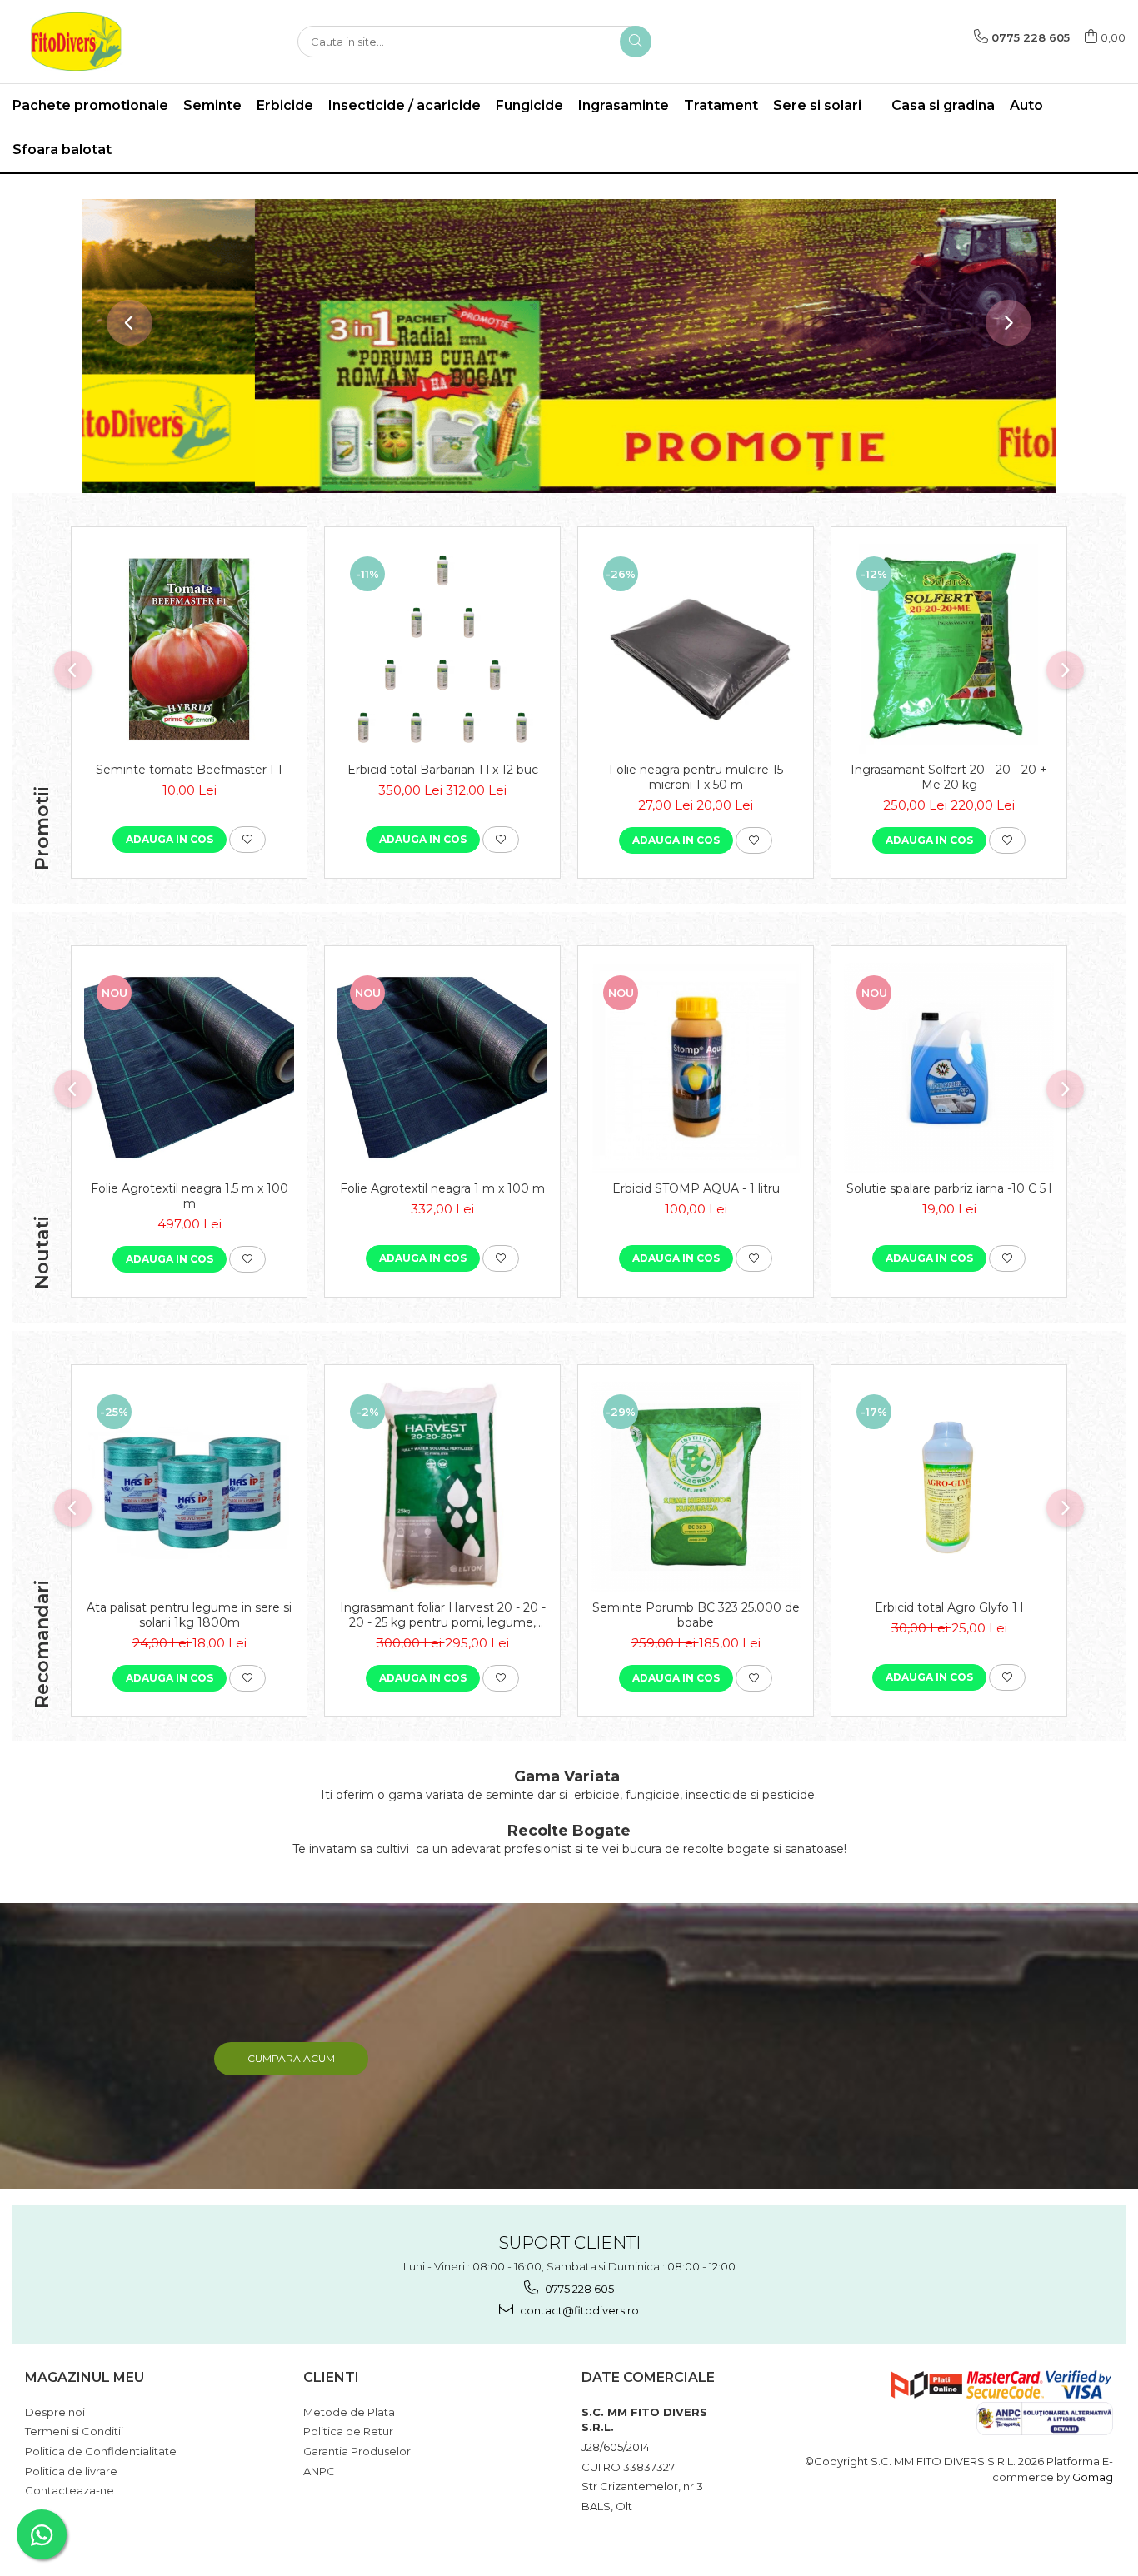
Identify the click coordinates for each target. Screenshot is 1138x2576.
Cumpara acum (291, 2058)
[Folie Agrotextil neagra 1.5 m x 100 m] (189, 1068)
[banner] (569, 346)
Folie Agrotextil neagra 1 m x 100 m (442, 1188)
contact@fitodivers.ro (578, 2310)
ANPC (319, 2471)
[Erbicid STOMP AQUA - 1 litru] (696, 1068)
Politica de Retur (348, 2431)
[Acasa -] (96, 42)
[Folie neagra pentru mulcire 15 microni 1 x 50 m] (696, 649)
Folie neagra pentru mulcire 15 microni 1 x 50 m (696, 777)
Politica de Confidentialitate (101, 2451)
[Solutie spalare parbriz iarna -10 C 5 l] (949, 1068)
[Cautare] (636, 42)
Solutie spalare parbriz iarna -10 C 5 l (949, 1188)
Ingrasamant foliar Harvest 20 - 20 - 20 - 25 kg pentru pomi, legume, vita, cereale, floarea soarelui (443, 1615)
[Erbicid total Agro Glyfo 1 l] (949, 1487)
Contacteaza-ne (70, 2490)
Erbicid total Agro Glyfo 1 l (949, 1607)
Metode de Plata (349, 2412)
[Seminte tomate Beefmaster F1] (189, 649)
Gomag (1091, 2477)
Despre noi (55, 2412)
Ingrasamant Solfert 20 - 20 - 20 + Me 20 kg (949, 777)
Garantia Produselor (357, 2451)
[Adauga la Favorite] (247, 840)
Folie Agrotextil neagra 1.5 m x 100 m (190, 1196)
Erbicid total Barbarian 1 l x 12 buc (443, 770)
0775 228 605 (578, 2289)
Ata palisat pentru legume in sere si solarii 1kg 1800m (189, 1615)
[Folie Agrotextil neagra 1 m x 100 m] (442, 1068)
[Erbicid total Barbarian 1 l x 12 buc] (442, 649)
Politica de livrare (71, 2471)
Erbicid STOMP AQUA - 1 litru (696, 1188)
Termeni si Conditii (74, 2431)
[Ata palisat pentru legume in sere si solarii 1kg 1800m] (189, 1487)
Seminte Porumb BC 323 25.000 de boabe (696, 1615)
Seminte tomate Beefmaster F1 (189, 770)
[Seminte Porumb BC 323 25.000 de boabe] (696, 1487)
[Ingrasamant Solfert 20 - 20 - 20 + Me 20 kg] (949, 649)
